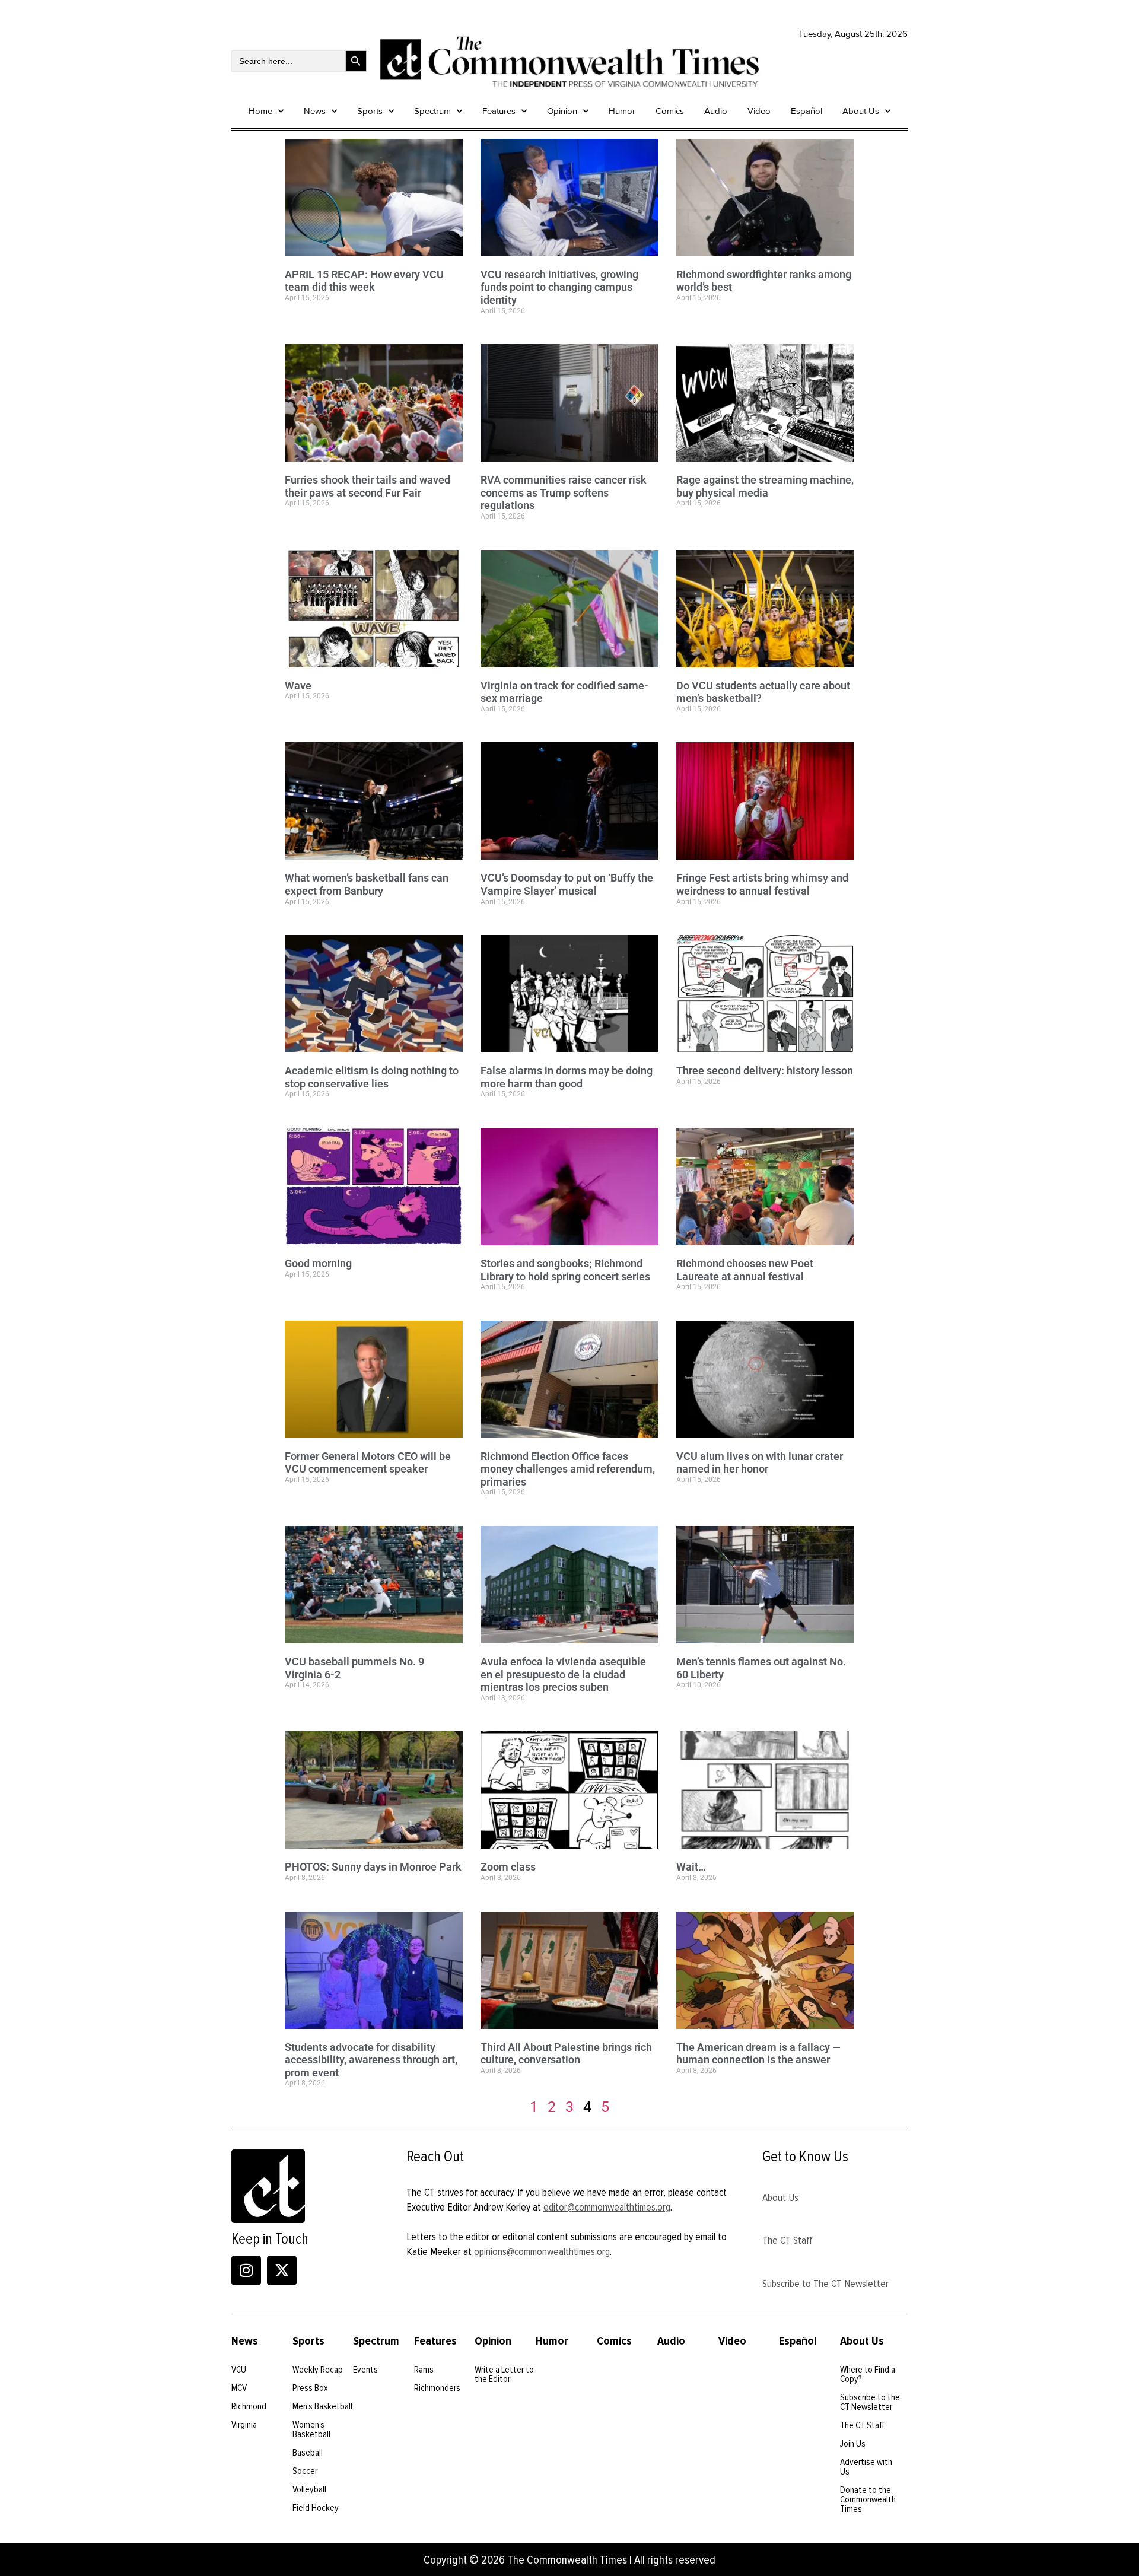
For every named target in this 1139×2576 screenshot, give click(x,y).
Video (759, 111)
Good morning (318, 1263)
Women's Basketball (311, 2429)
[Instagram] (246, 2270)
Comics (670, 111)
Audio (716, 111)
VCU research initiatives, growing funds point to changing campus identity (559, 287)
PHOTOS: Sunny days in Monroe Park (373, 1867)
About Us (861, 111)
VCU (239, 2370)
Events (365, 2370)
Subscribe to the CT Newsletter (870, 2402)
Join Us (853, 2444)
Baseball (308, 2453)
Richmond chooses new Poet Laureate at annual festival (745, 1270)
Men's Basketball (322, 2406)
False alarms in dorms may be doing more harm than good (567, 1077)
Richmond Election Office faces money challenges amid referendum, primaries (568, 1469)
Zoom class (508, 1867)
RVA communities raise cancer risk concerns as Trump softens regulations (564, 492)
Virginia (244, 2425)
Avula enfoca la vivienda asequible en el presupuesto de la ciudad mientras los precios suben (563, 1674)
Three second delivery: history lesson (765, 1071)
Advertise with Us (866, 2467)
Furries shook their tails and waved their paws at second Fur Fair (368, 486)
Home (260, 111)
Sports (370, 111)
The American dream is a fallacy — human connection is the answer (758, 2054)
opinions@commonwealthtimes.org (542, 2251)
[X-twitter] (282, 2270)
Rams (424, 2370)
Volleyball (309, 2489)
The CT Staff (788, 2240)
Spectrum (432, 111)
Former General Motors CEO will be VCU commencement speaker (368, 1463)
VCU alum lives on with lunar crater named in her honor (760, 1463)
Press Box (310, 2388)
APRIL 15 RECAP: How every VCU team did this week (364, 281)
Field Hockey (316, 2508)
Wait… (691, 1867)
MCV (239, 2388)
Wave (298, 686)
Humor (622, 111)
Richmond (249, 2406)
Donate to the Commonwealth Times (868, 2499)
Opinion (562, 111)
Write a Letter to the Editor (504, 2374)
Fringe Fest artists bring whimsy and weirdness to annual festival (762, 884)
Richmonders (437, 2388)
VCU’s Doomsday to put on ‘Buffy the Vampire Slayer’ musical (567, 884)
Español (806, 111)
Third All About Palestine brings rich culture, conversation (566, 2054)
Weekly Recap (318, 2370)
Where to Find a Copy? (868, 2374)
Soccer (305, 2471)
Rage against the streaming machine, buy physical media (765, 486)
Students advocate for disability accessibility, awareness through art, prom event (371, 2060)
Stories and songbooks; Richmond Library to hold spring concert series (567, 1270)
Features (499, 111)
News (315, 111)
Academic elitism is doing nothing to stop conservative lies (372, 1077)
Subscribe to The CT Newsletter (825, 2284)
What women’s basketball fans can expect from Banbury (367, 884)
